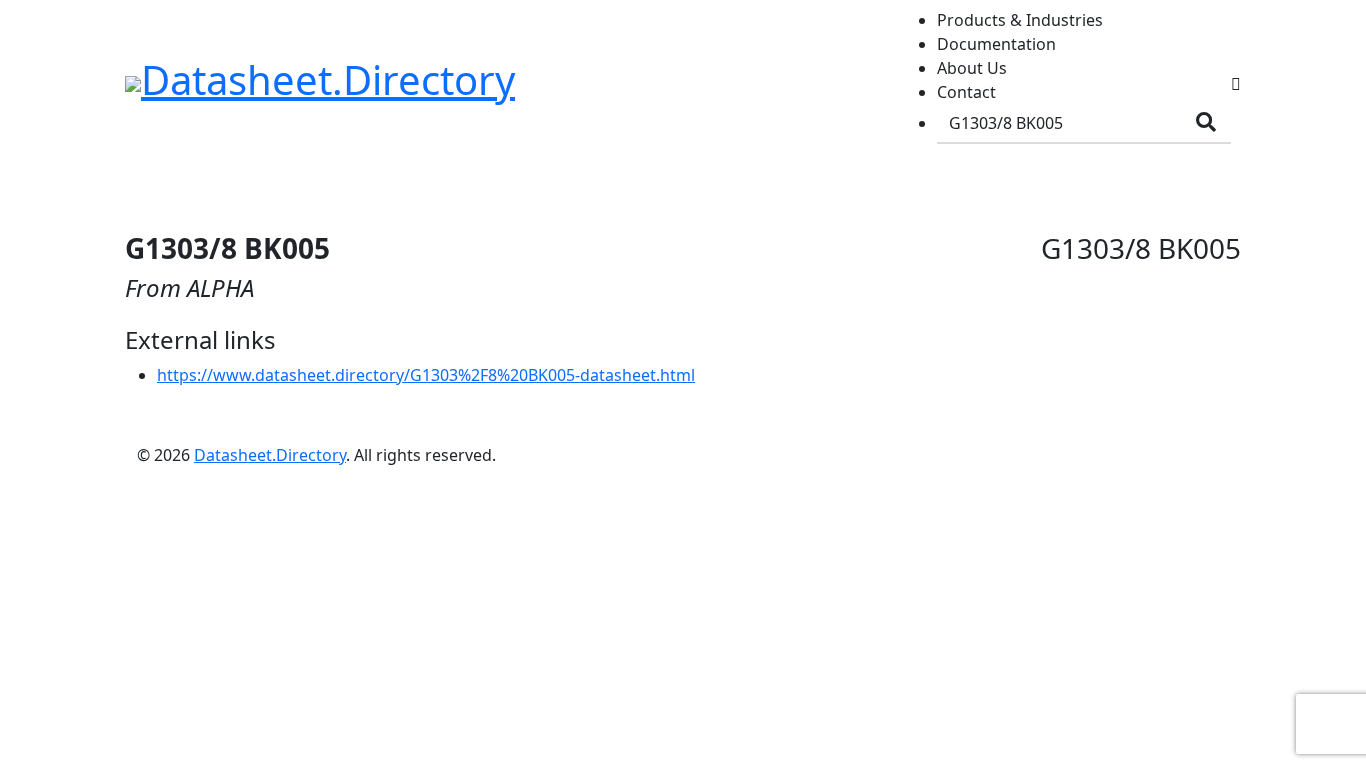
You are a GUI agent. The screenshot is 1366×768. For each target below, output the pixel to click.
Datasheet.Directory (270, 455)
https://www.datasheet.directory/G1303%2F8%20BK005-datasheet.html (426, 375)
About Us (972, 68)
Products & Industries (1020, 20)
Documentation (996, 44)
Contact (966, 92)
